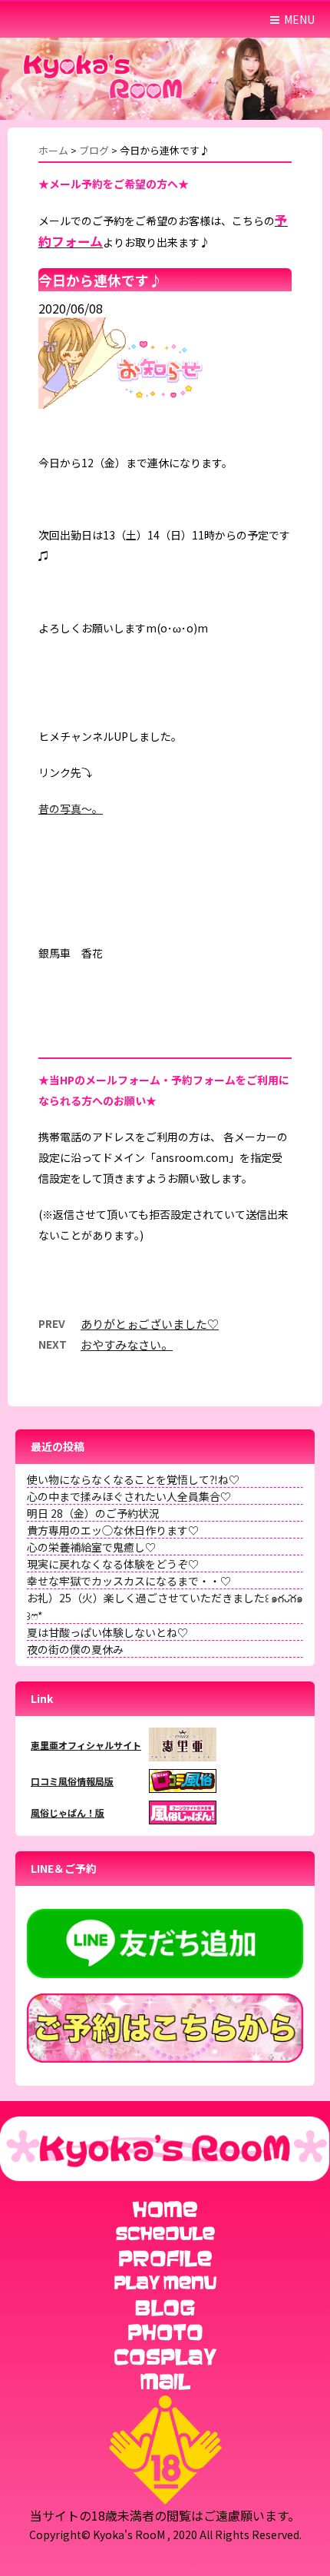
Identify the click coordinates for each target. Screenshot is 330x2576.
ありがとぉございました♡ (150, 1324)
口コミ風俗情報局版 (72, 1781)
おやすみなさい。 (127, 1344)
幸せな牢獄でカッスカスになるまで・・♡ (129, 1581)
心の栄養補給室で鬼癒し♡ (91, 1547)
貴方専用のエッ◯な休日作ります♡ (113, 1530)
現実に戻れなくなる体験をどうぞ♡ (113, 1564)
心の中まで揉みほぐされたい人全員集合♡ (129, 1496)
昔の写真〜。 (71, 808)
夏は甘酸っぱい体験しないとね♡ (107, 1632)
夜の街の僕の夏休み (75, 1649)
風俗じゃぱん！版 (68, 1812)
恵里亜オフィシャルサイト (86, 1745)
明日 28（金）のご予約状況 (93, 1513)
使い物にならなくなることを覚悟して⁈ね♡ (133, 1479)
